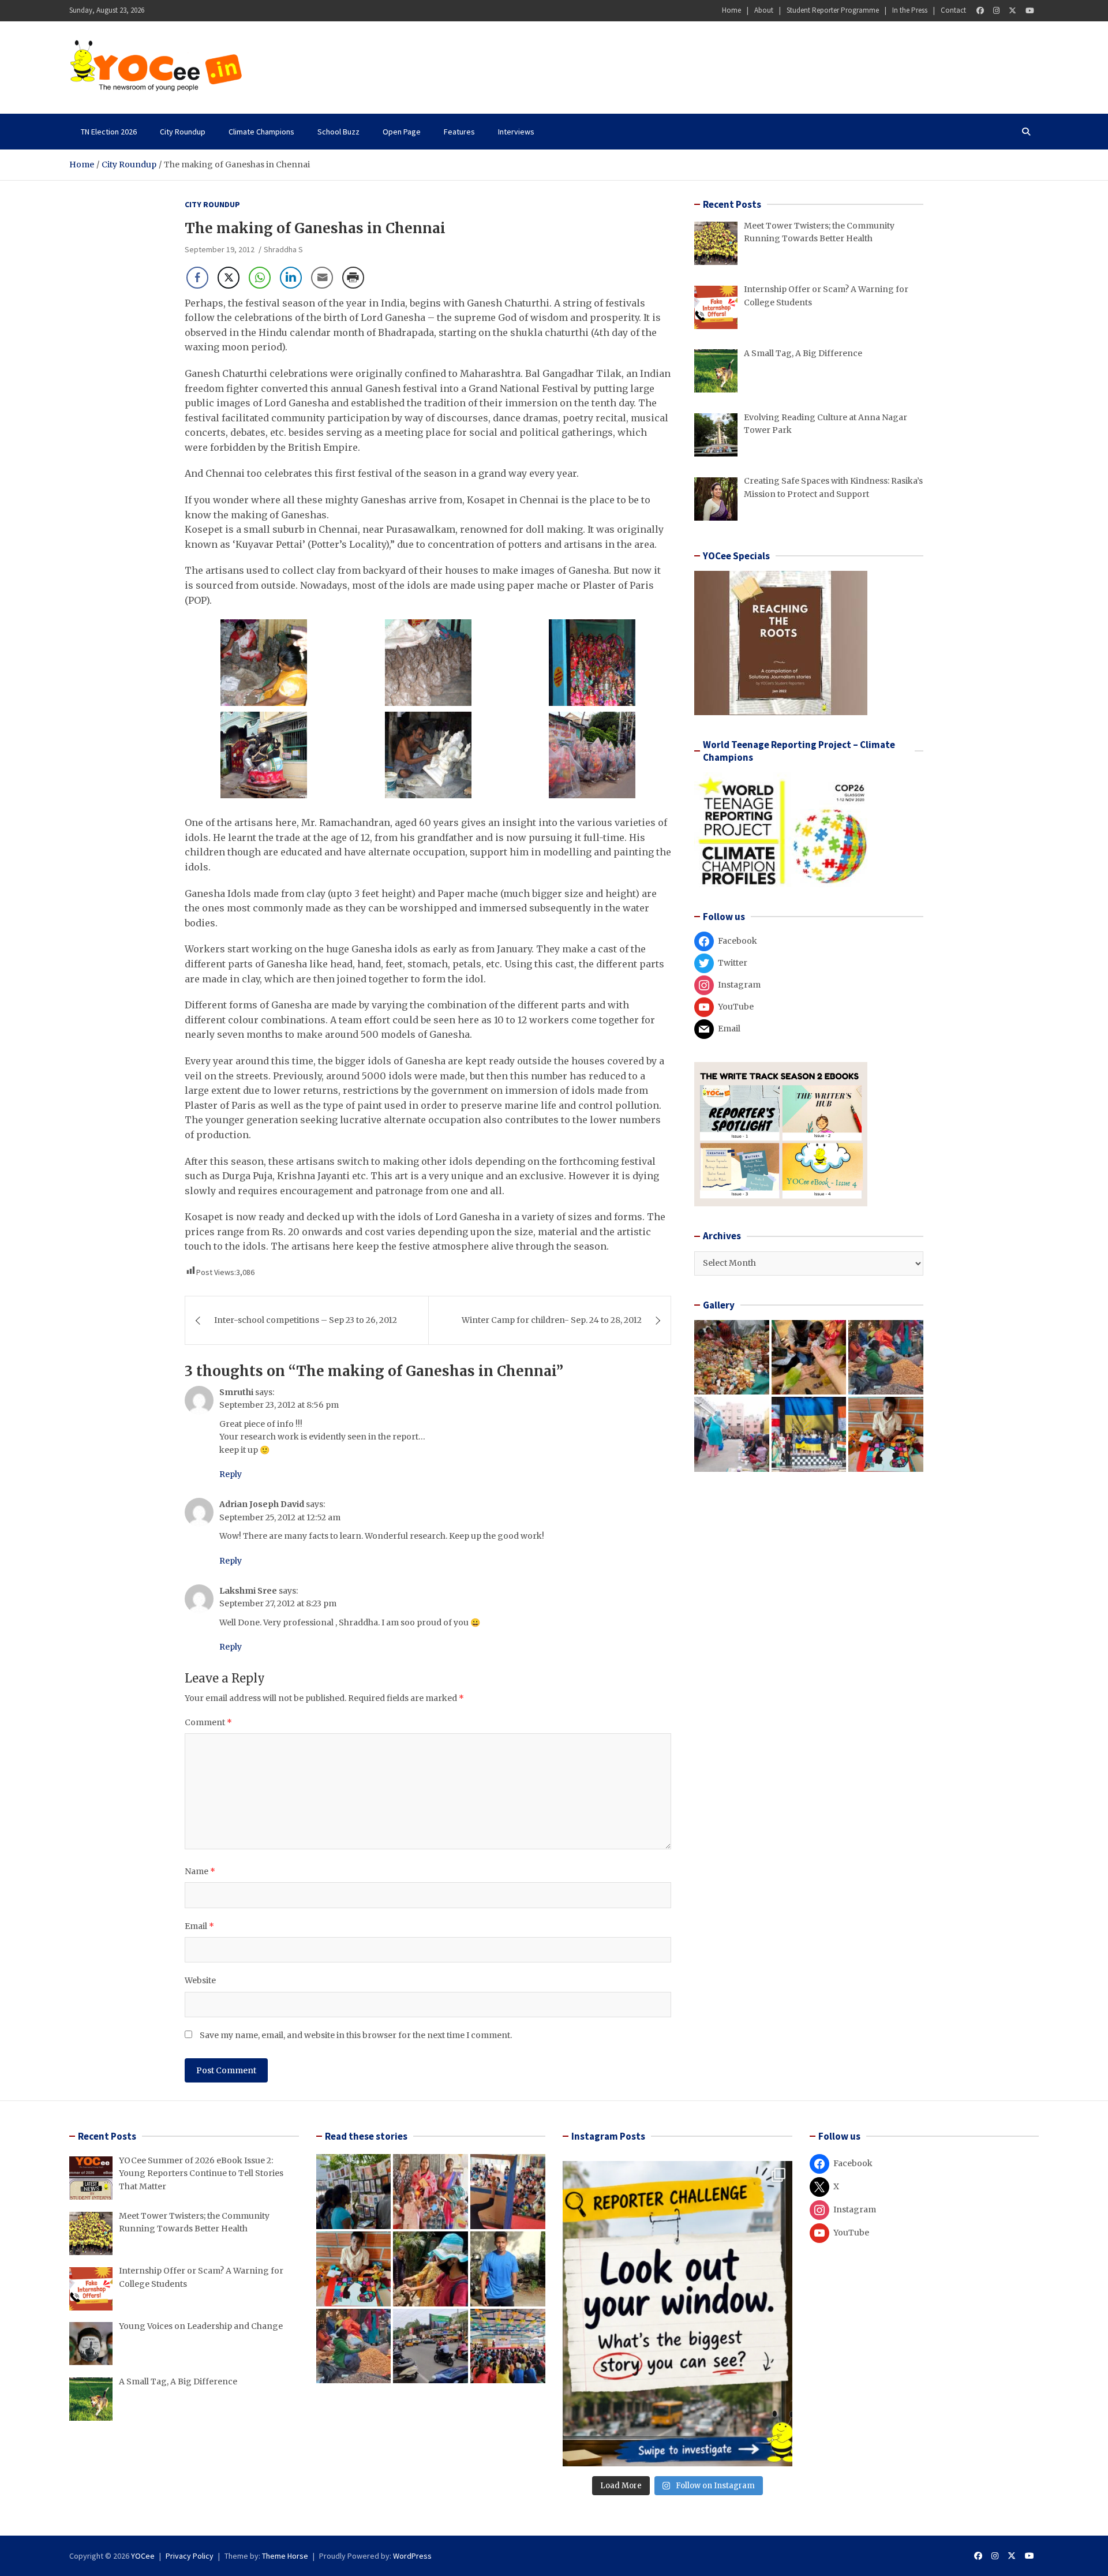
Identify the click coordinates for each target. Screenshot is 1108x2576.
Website (200, 1980)
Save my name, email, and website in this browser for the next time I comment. (356, 2035)
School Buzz (338, 132)
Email (199, 1926)
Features (459, 132)
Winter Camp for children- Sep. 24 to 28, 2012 (552, 1320)
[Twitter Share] (229, 278)
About (764, 10)
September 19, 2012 (220, 249)
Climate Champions (261, 132)
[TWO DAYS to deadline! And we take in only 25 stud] (677, 2314)
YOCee (143, 2556)
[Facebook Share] (197, 278)
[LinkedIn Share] (291, 278)
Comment (208, 1722)
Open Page (402, 132)
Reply (231, 1474)
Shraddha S (283, 249)
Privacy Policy (190, 2556)
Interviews (516, 132)
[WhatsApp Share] (260, 278)
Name (200, 1871)
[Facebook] (980, 11)
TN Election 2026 (109, 132)
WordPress (412, 2556)
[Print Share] (353, 278)
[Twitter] (1012, 11)
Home (731, 10)
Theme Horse (285, 2556)
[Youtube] (1030, 11)
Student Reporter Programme (833, 10)
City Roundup (183, 132)
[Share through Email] (322, 278)
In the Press (910, 10)
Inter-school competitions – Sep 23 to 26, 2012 (306, 1320)
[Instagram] (996, 11)
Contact (953, 10)
